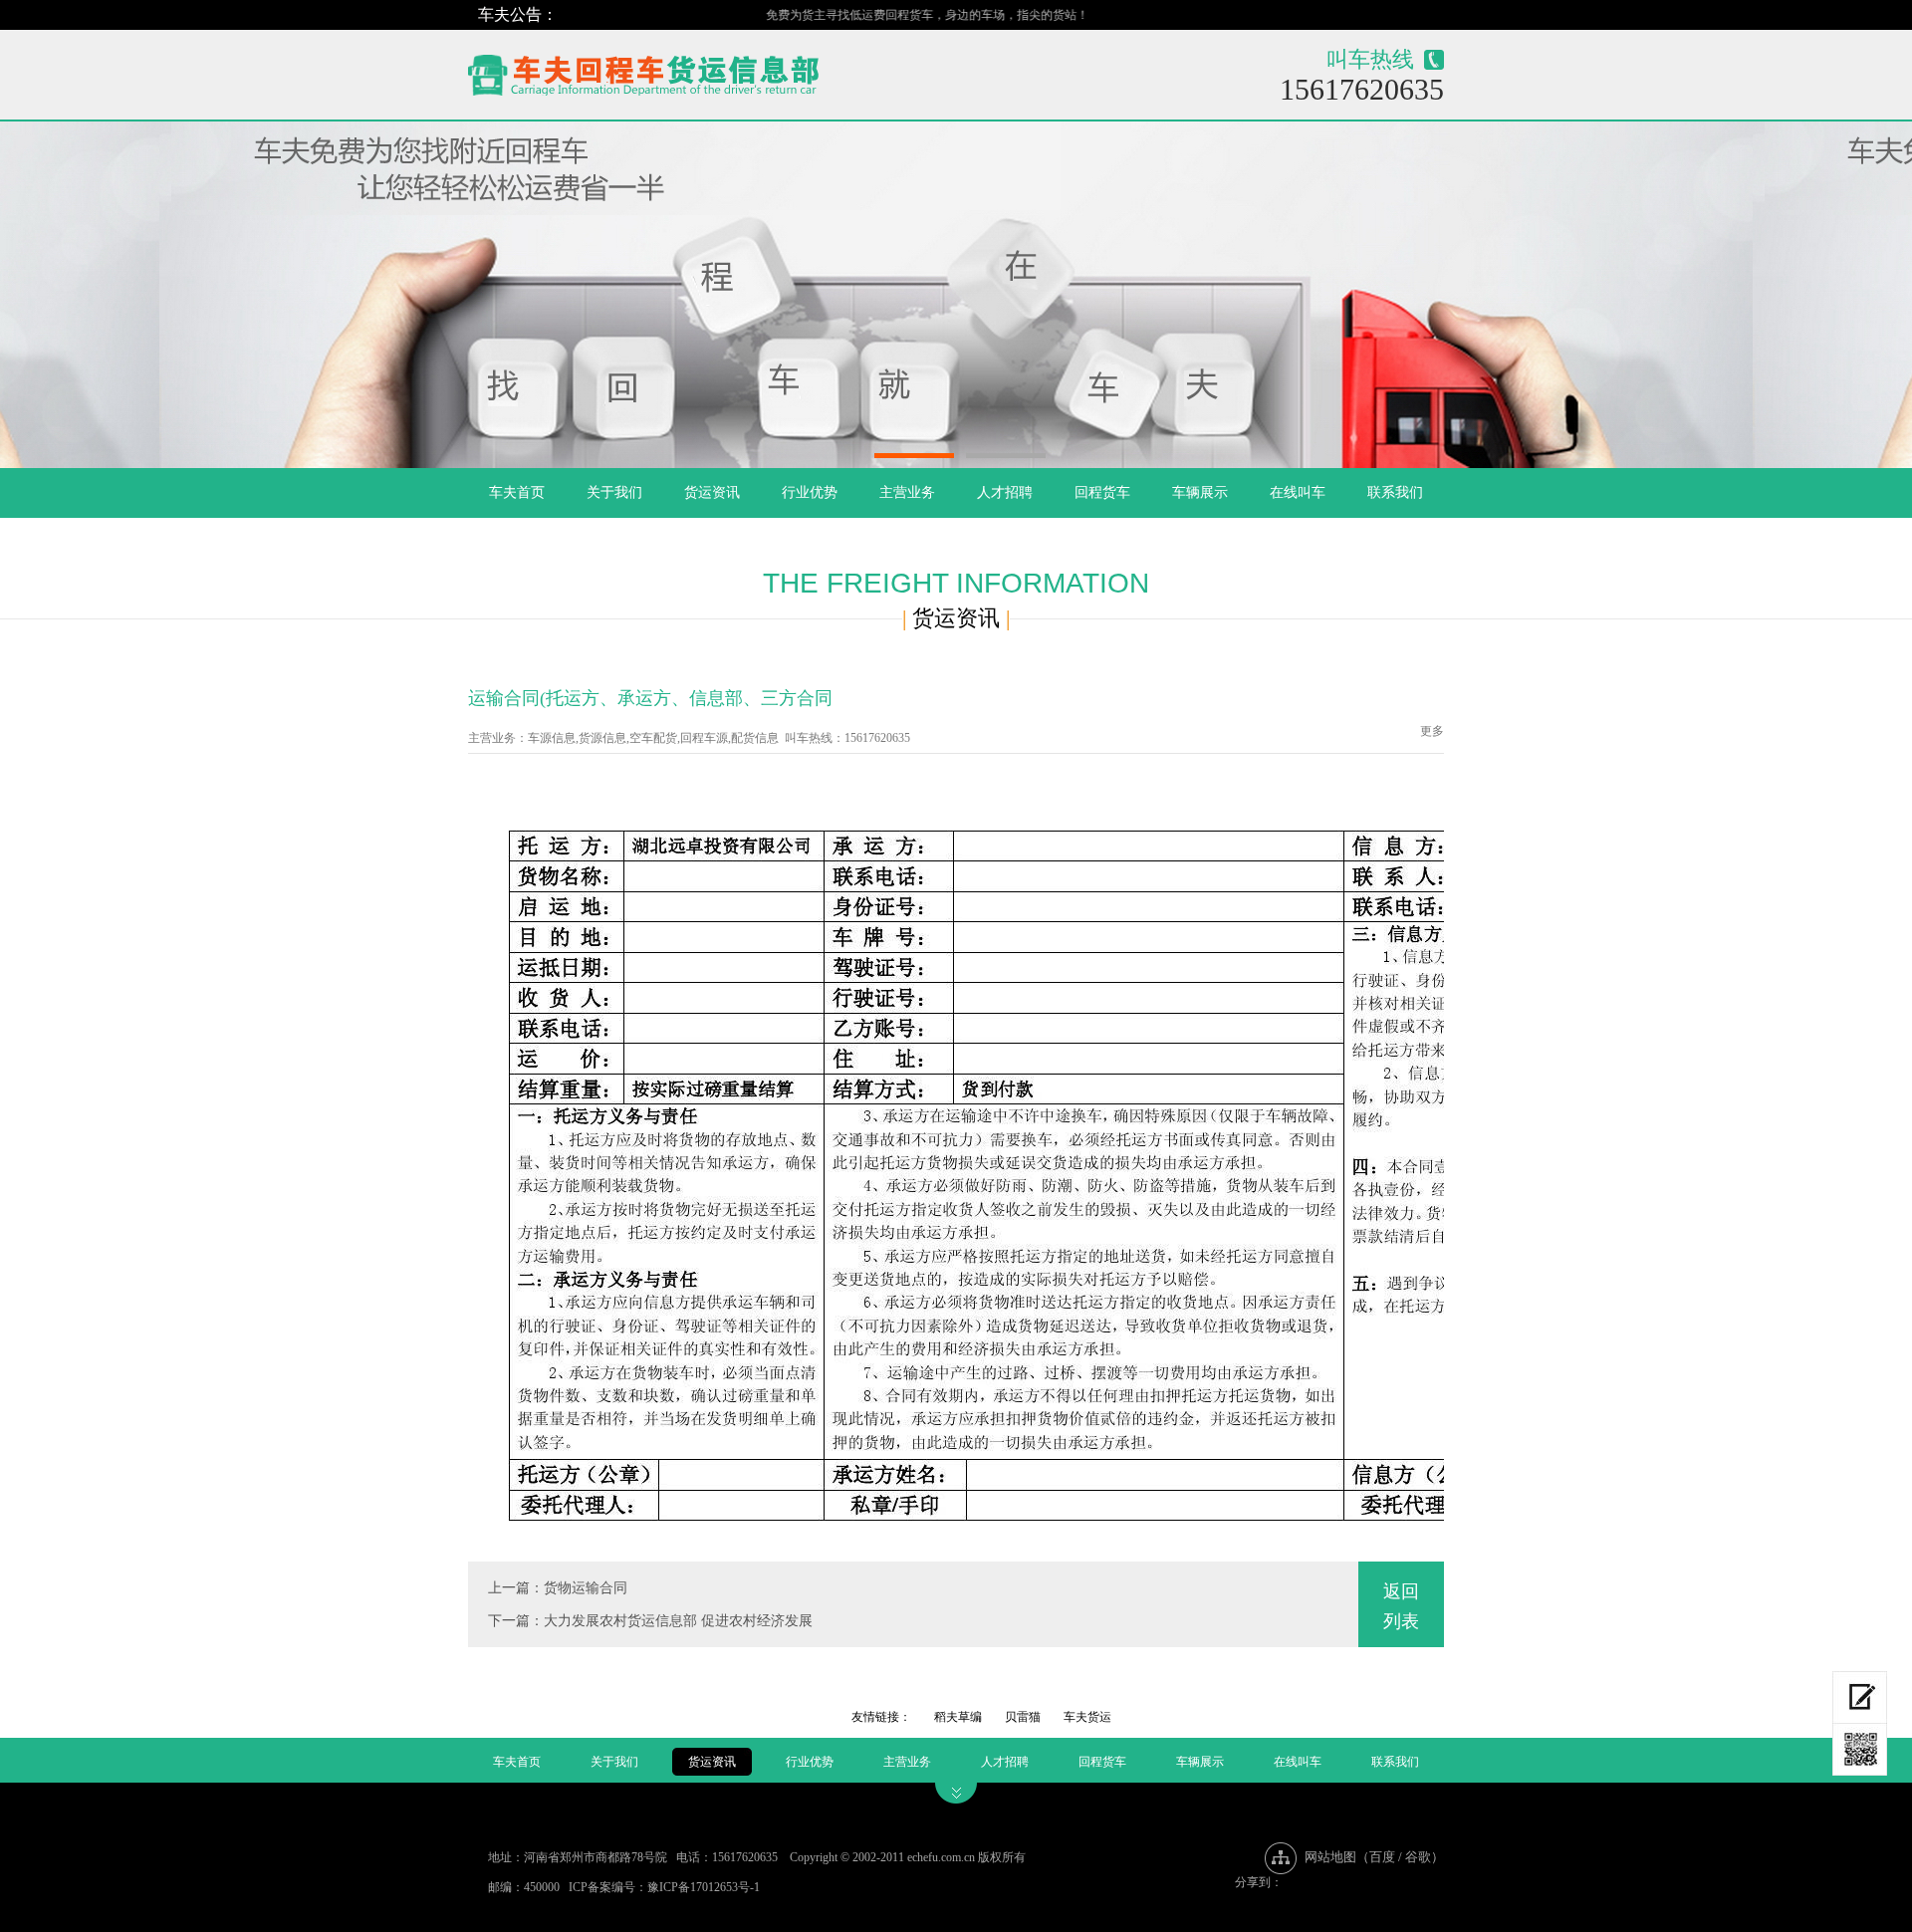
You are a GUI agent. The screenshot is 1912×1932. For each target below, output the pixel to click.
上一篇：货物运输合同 (558, 1588)
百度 (1382, 1857)
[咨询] (1860, 1697)
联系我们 (1395, 492)
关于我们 (614, 492)
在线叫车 (1298, 492)
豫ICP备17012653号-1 (704, 1887)
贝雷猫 (1023, 1717)
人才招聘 (1005, 492)
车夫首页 (517, 492)
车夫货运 (1087, 1717)
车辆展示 (1200, 492)
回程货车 (1102, 492)
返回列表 (1401, 1606)
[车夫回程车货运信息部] (714, 70)
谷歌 (1418, 1857)
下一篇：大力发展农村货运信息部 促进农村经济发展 (650, 1621)
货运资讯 (712, 492)
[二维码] (1860, 1750)
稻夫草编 (958, 1717)
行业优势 (810, 492)
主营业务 (907, 492)
